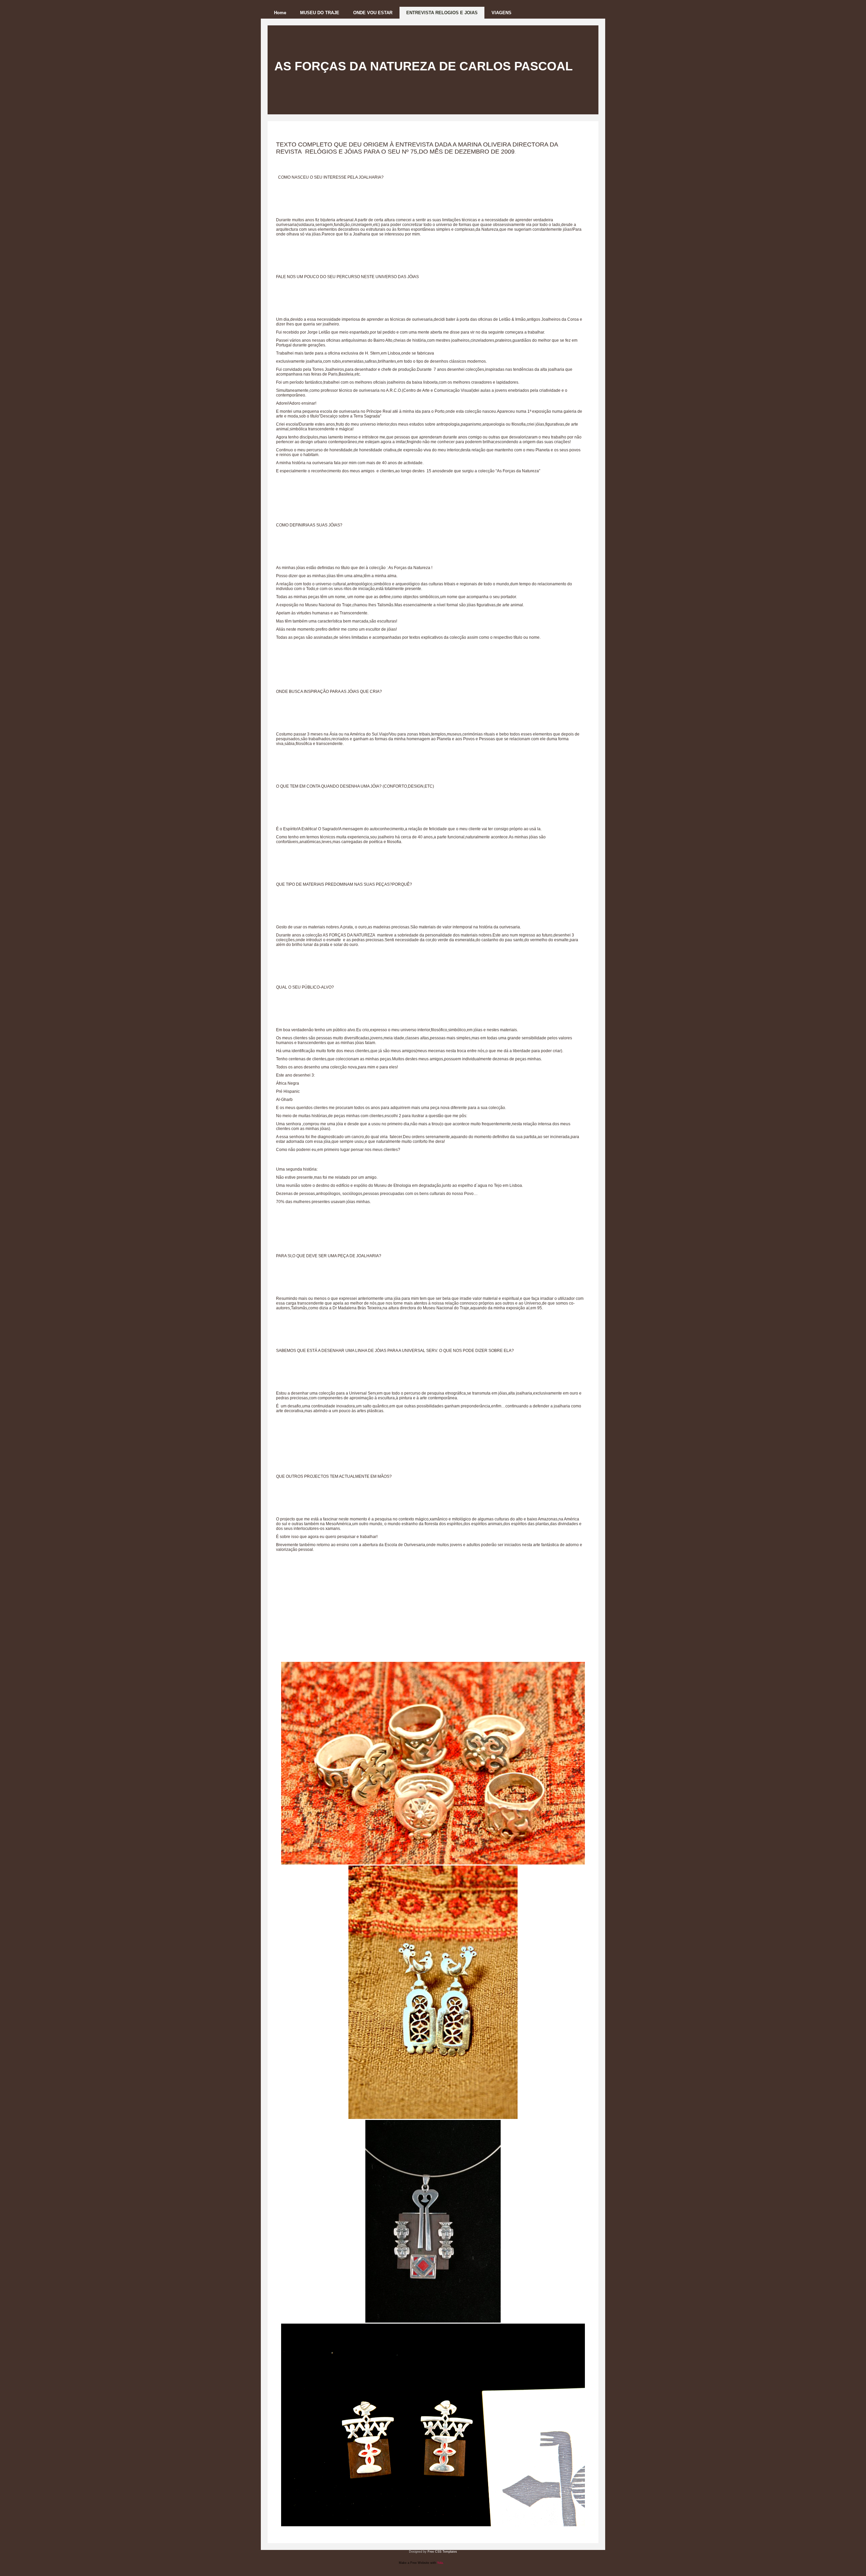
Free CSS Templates (442, 2552)
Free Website (420, 2563)
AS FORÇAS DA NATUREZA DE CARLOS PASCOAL (424, 66)
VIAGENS (502, 13)
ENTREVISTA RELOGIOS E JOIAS (442, 13)
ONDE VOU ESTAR (373, 13)
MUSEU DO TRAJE (320, 13)
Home (280, 13)
